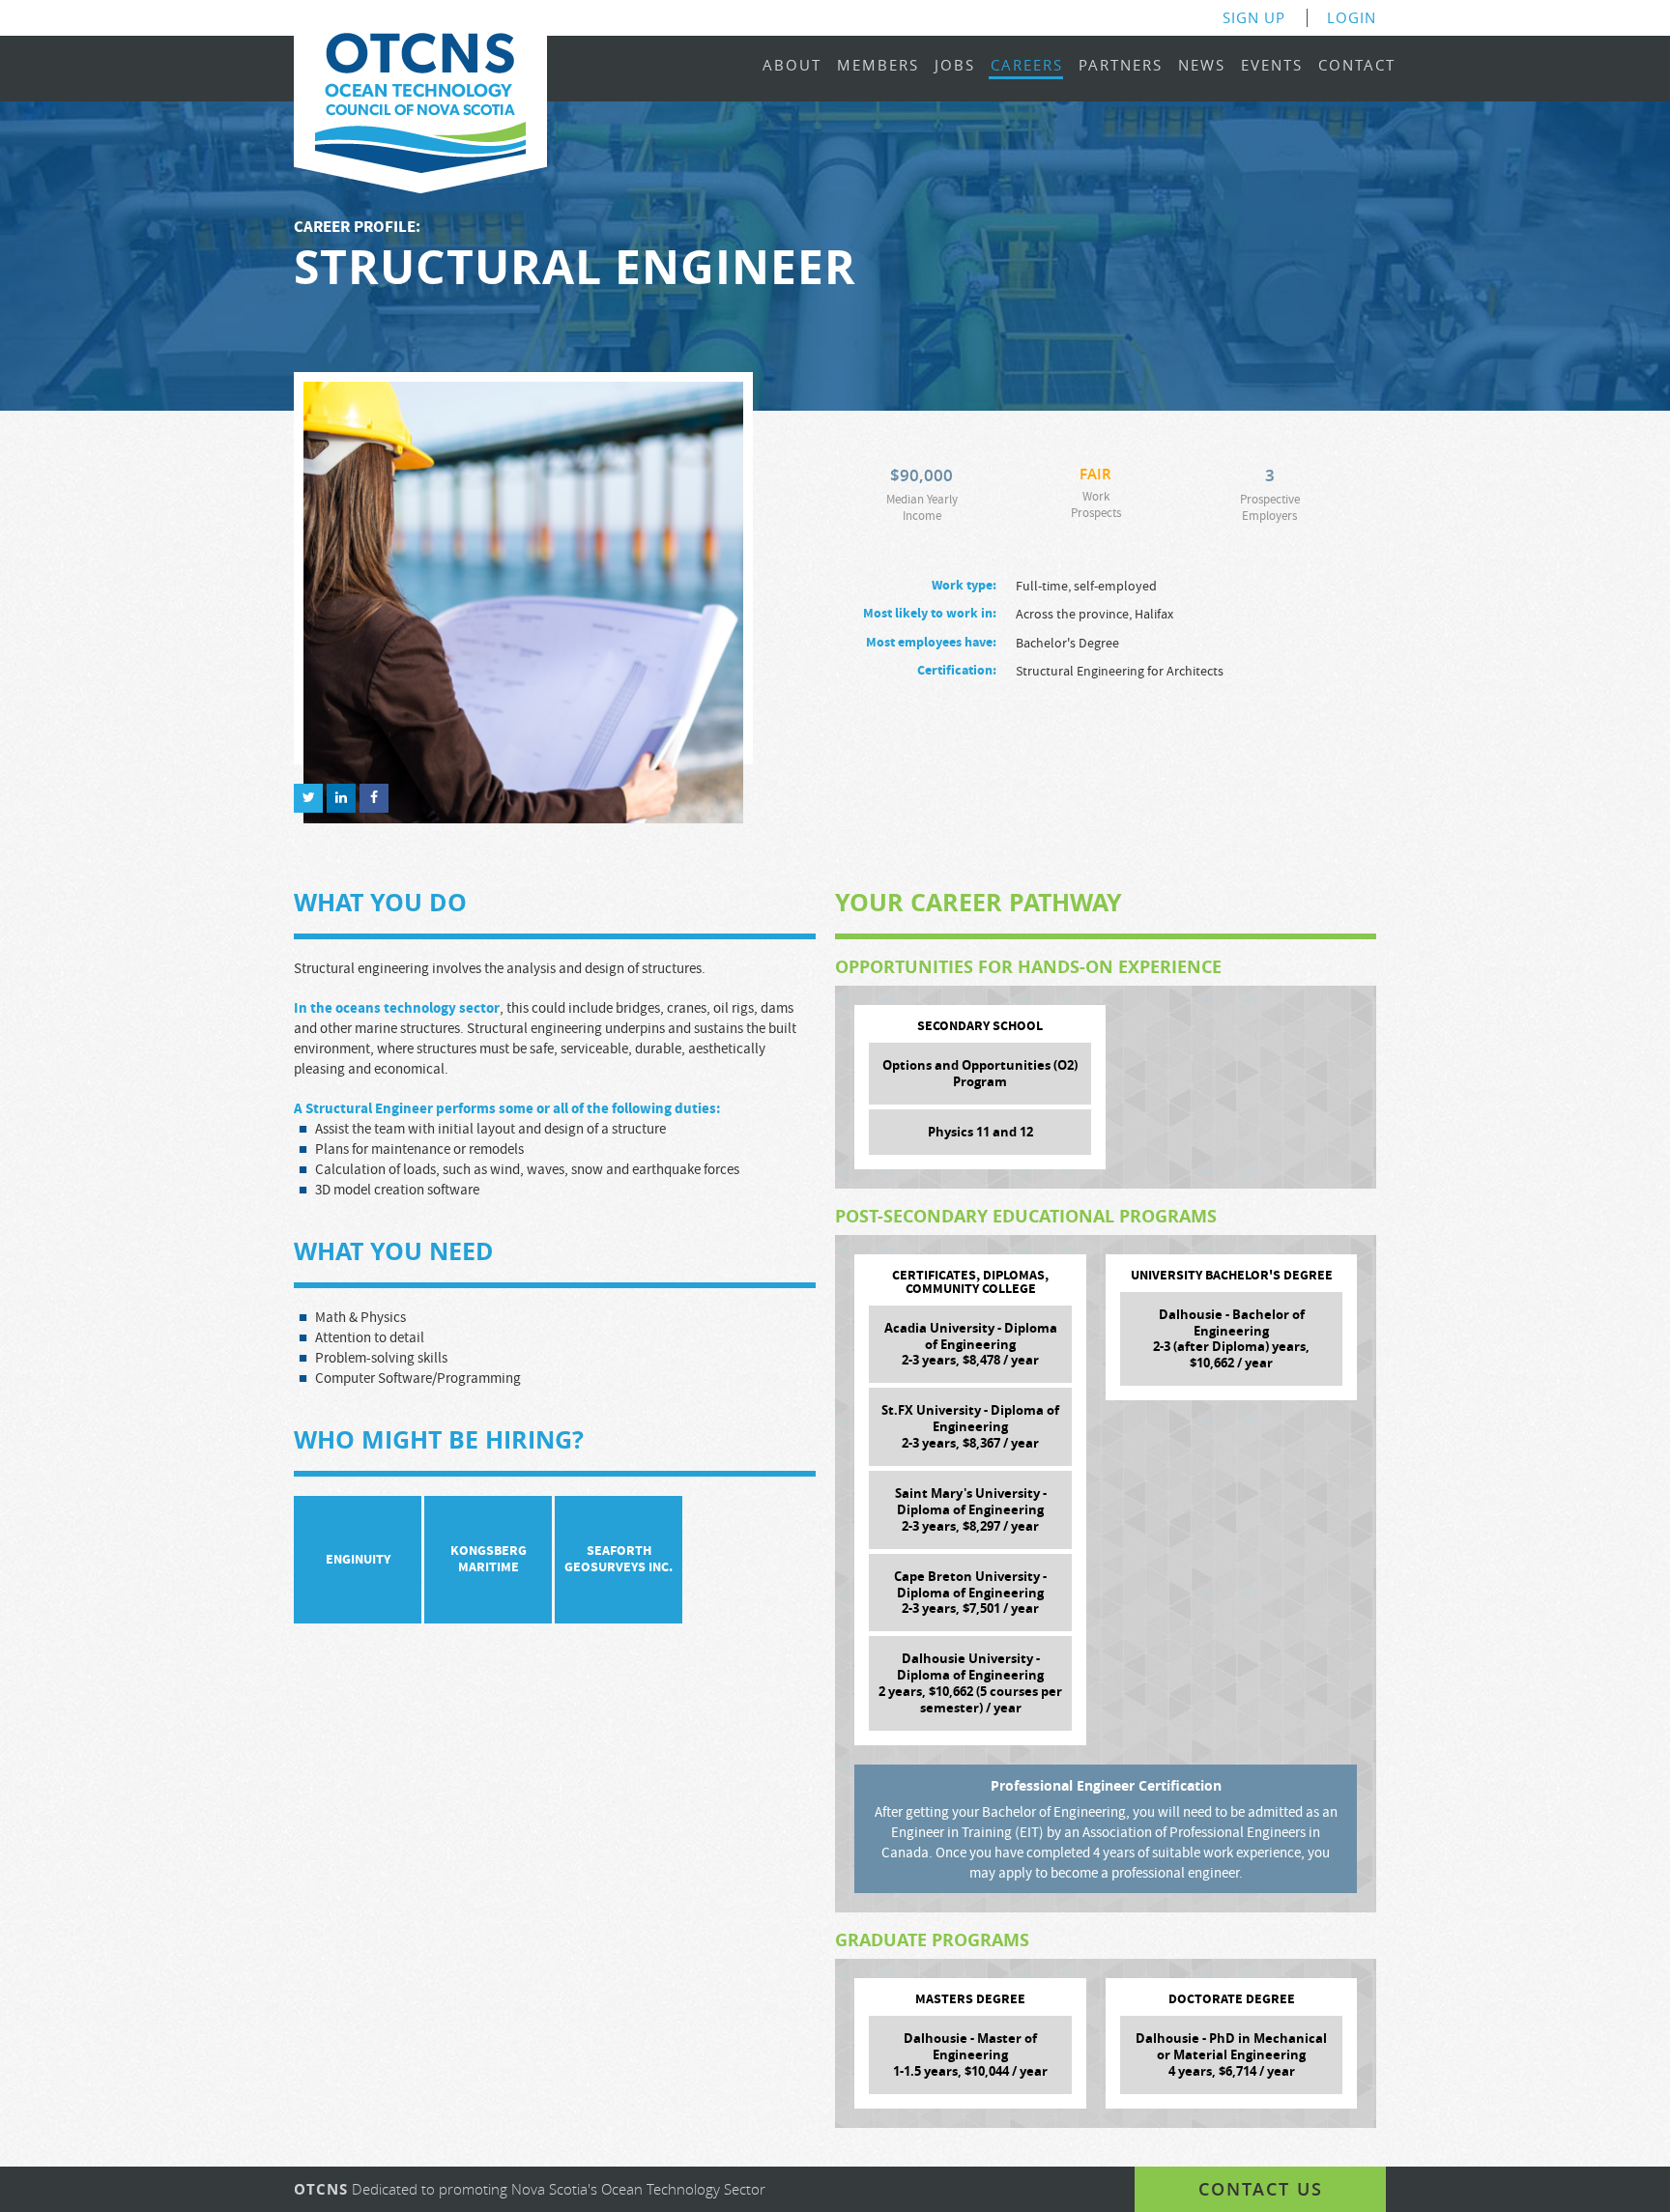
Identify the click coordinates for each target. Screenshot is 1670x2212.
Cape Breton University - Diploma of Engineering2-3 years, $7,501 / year (970, 1593)
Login (1352, 18)
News (1202, 66)
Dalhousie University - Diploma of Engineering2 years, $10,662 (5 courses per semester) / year (970, 1683)
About (792, 66)
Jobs (955, 66)
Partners (1121, 66)
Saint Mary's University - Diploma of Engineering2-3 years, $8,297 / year (971, 1509)
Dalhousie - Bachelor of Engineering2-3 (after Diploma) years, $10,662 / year (1231, 1339)
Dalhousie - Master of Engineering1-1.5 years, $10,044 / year (970, 2054)
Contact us (1261, 2189)
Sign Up (1254, 18)
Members (878, 66)
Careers (1027, 66)
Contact (1357, 66)
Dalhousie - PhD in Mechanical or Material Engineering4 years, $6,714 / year (1231, 2054)
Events (1272, 66)
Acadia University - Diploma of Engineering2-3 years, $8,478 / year (971, 1344)
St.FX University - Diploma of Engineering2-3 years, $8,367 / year (970, 1426)
